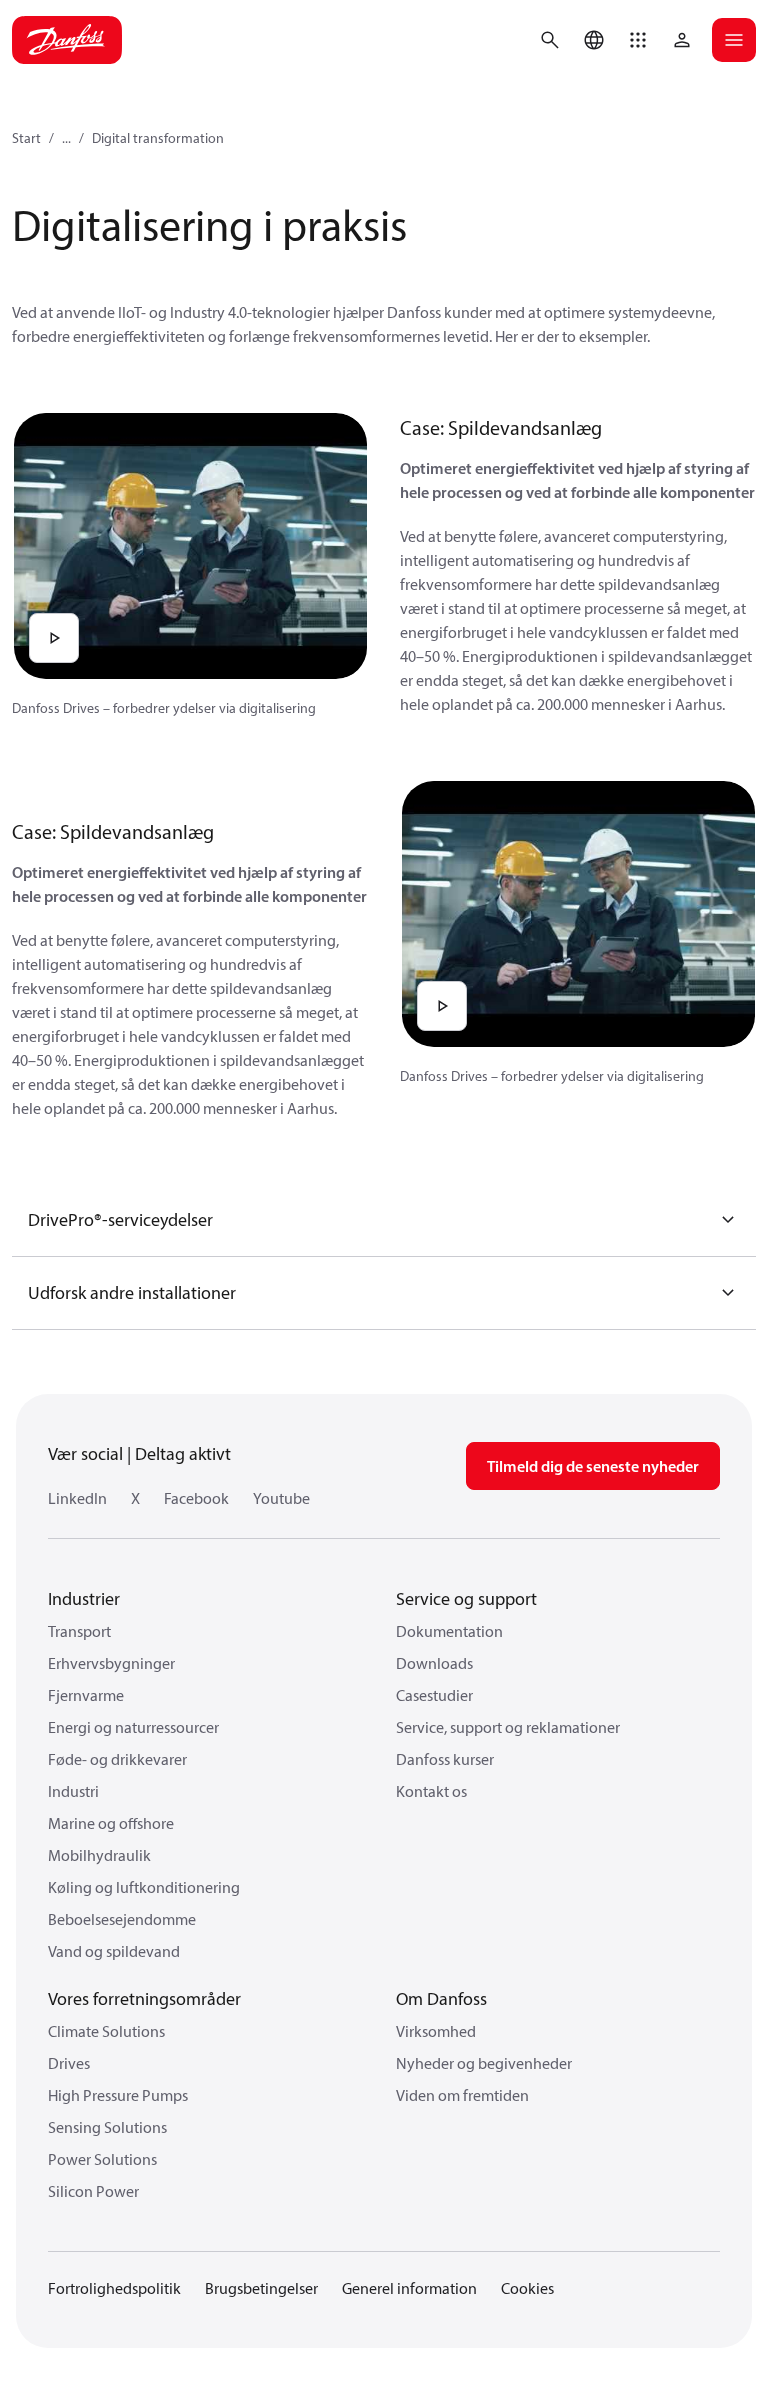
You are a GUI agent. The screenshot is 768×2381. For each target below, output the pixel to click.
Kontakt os (431, 1791)
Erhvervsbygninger (111, 1663)
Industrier (84, 1598)
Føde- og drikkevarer (117, 1759)
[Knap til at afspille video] (54, 638)
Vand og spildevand (114, 1951)
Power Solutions (102, 2159)
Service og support (466, 1598)
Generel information (409, 2288)
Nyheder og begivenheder (484, 2063)
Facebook (196, 1498)
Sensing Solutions (107, 2127)
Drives (69, 2063)
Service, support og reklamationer (508, 1727)
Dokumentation (449, 1631)
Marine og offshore (111, 1823)
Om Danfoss (441, 1998)
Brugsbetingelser (261, 2288)
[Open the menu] (734, 40)
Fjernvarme (86, 1695)
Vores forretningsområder (144, 1998)
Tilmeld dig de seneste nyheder (593, 1466)
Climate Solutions (106, 2031)
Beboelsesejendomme (122, 1919)
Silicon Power (93, 2191)
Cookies (527, 2288)
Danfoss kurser (445, 1759)
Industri (73, 1791)
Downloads (434, 1663)
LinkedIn (77, 1498)
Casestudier (434, 1695)
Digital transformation (158, 138)
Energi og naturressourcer (133, 1727)
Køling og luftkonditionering (144, 1887)
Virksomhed (436, 2031)
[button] (638, 40)
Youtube (281, 1498)
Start (26, 138)
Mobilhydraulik (99, 1855)
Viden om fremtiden (462, 2095)
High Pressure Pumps (118, 2095)
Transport (79, 1631)
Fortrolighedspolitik (114, 2288)
